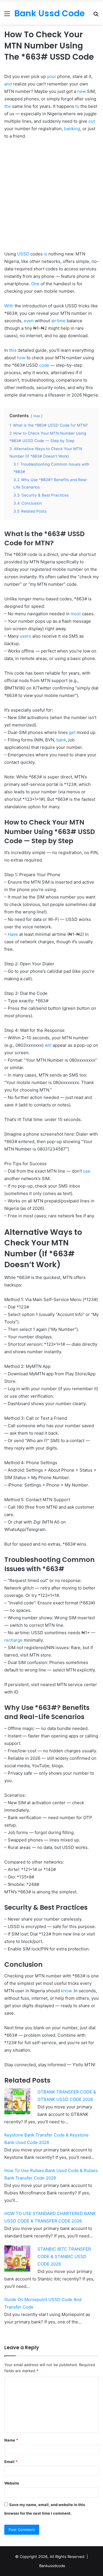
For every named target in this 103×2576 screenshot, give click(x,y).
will (48, 1045)
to (77, 106)
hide (37, 416)
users (25, 636)
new (82, 91)
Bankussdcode (52, 2566)
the (8, 106)
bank (61, 740)
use (87, 1171)
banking (72, 129)
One (35, 284)
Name (11, 2440)
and (8, 84)
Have (13, 934)
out (92, 121)
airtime (58, 321)
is (45, 254)
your (51, 76)
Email (11, 2462)
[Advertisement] (51, 199)
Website (12, 2483)
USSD (23, 254)
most (76, 614)
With (9, 306)
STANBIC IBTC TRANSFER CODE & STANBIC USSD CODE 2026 (64, 2256)
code (44, 365)
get (72, 732)
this (13, 350)
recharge (13, 1640)
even (29, 321)
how (21, 358)
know (66, 1991)
